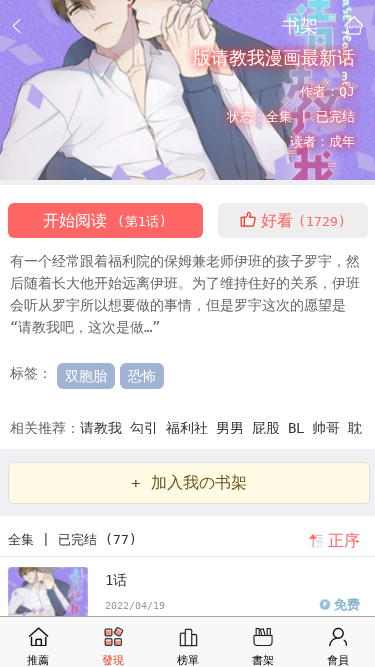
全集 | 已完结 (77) (72, 539)
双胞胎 (86, 376)
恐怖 (142, 376)
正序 (344, 540)
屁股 (270, 428)
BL (300, 428)
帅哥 (330, 428)
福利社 (191, 428)
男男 (234, 428)
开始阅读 (105, 220)
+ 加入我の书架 (189, 482)
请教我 (105, 428)
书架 (300, 25)
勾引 (148, 428)
